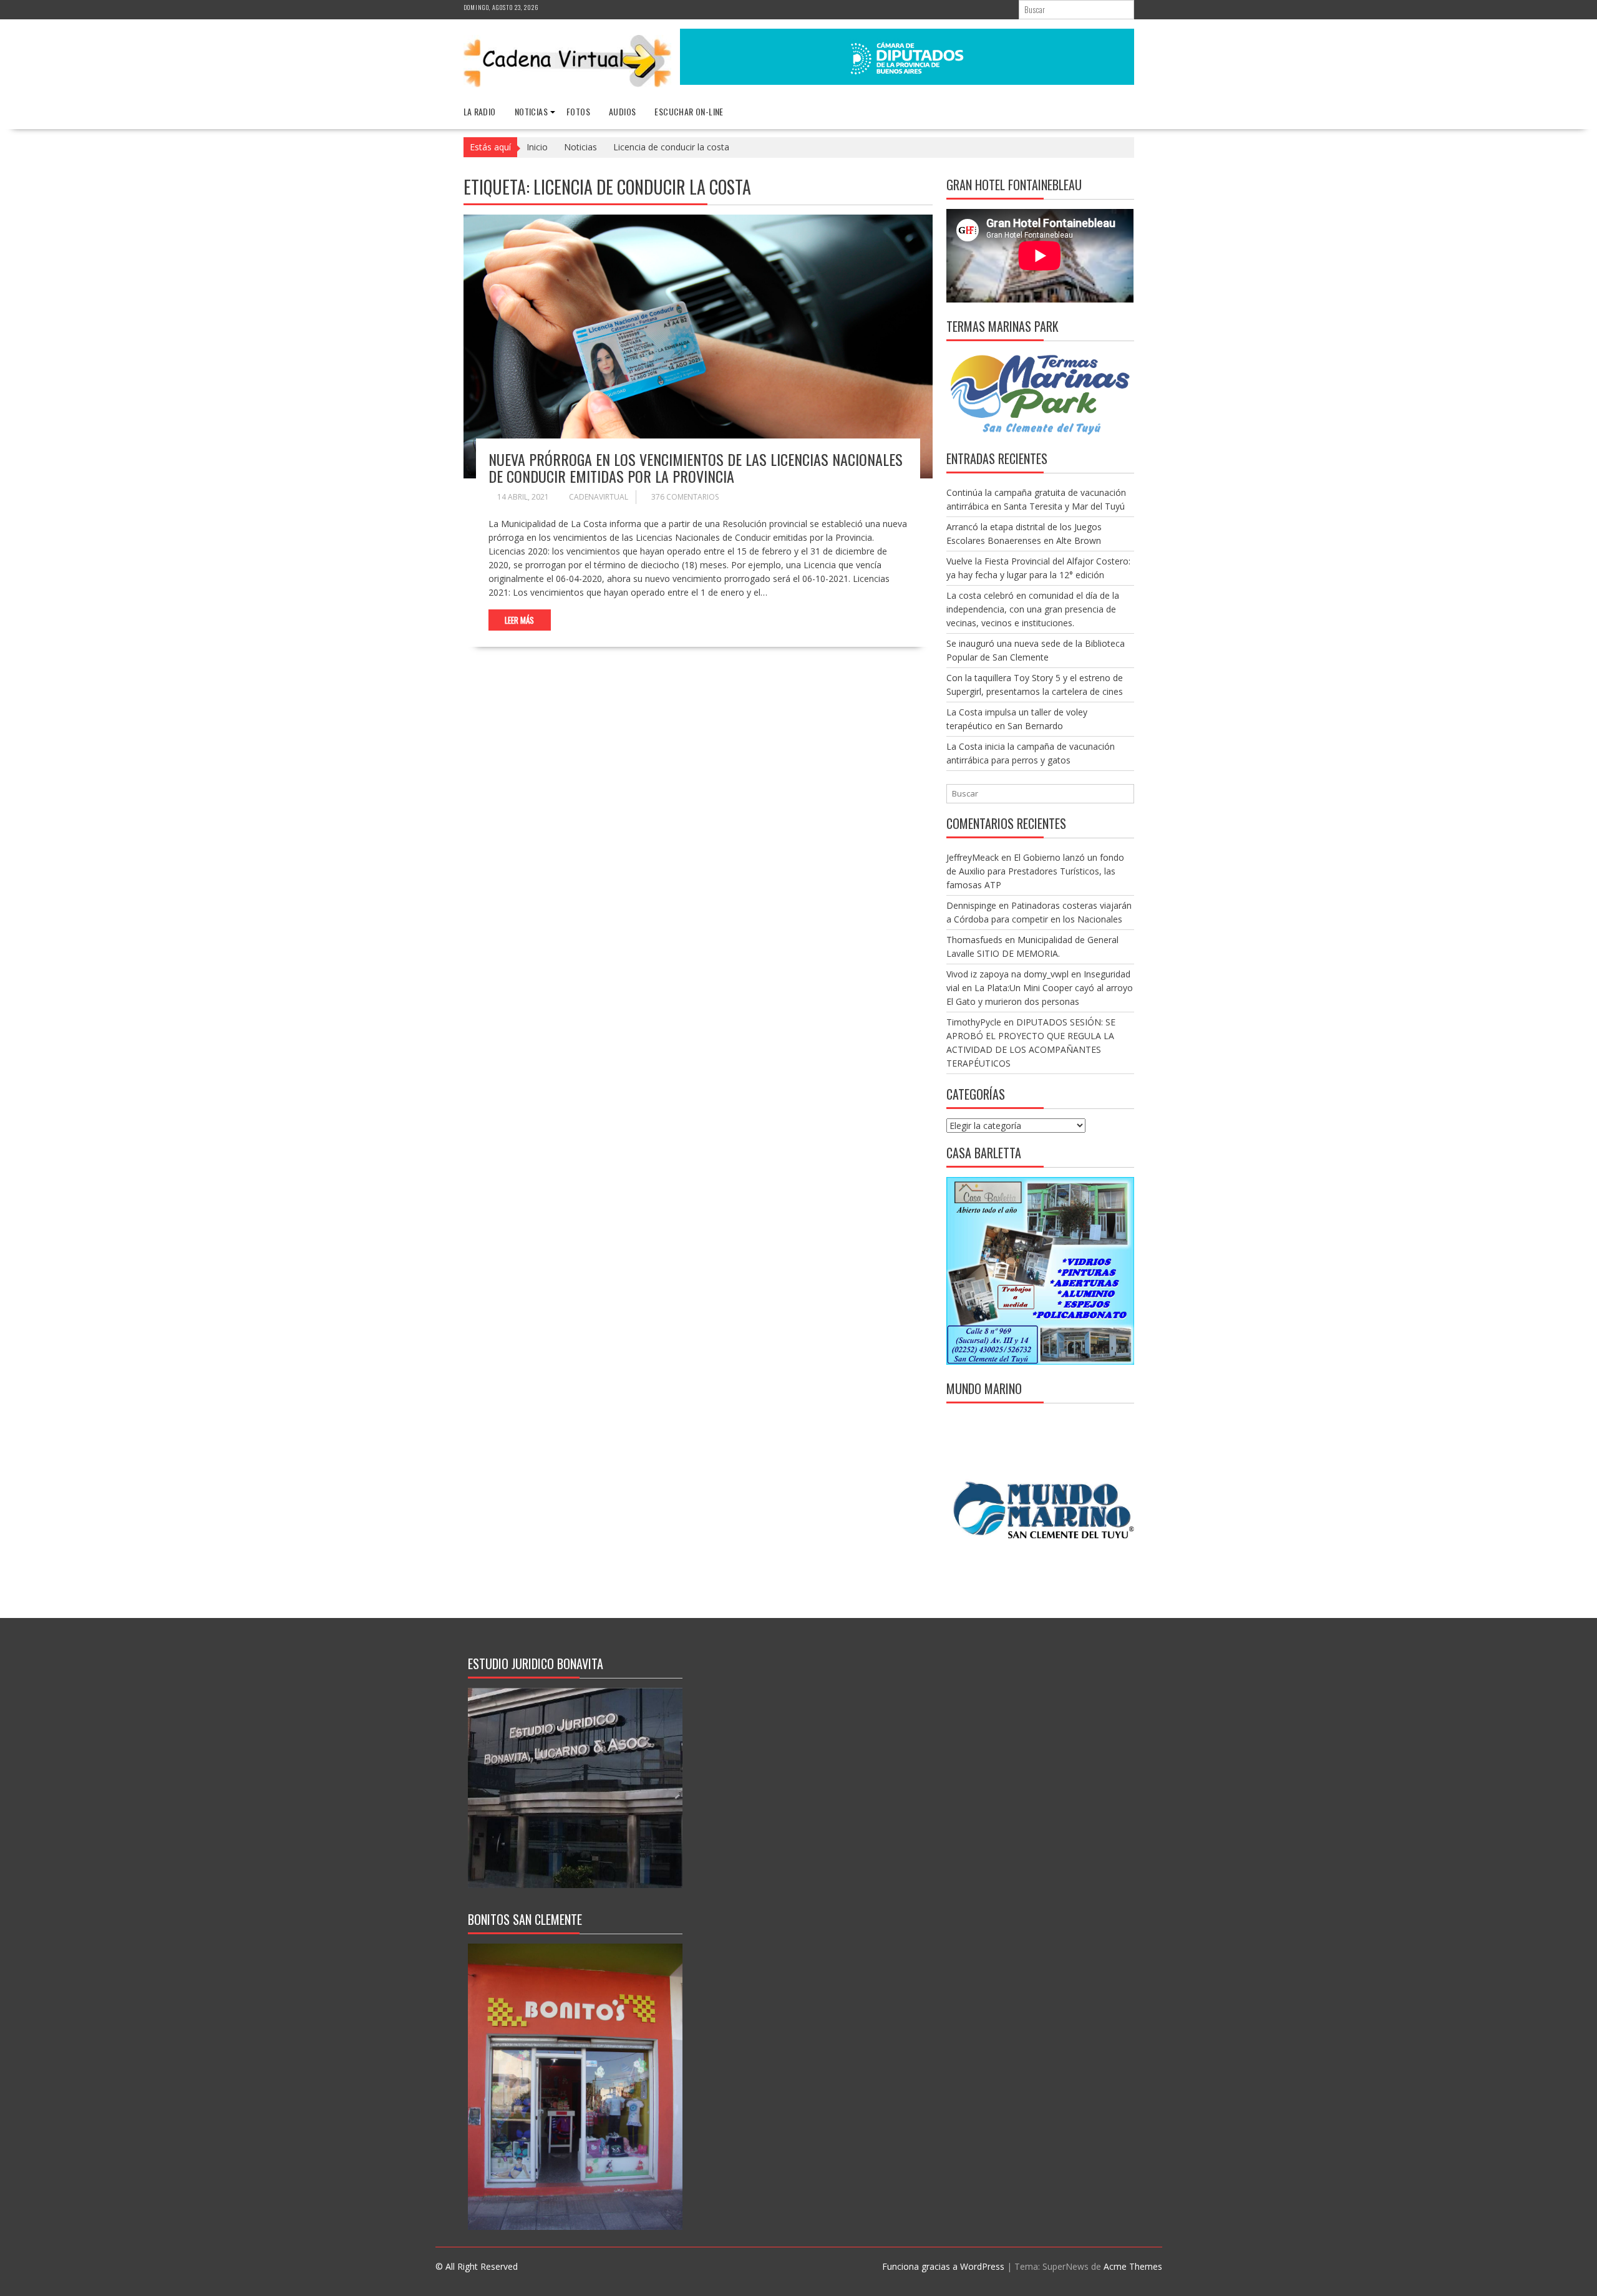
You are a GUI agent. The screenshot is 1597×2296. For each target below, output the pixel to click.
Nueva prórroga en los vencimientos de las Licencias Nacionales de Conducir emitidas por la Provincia (696, 467)
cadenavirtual (599, 497)
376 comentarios (685, 497)
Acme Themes (1133, 2266)
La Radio (480, 111)
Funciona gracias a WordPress (943, 2266)
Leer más (519, 620)
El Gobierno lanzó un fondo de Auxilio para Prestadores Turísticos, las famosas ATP (1035, 871)
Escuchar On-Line (689, 111)
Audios (622, 111)
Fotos (578, 111)
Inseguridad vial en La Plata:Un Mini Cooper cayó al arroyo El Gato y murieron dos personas (1040, 988)
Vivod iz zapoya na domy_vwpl (1007, 974)
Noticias (531, 111)
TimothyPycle (974, 1022)
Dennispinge (971, 905)
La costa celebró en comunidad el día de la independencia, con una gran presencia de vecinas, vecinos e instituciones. (1033, 609)
